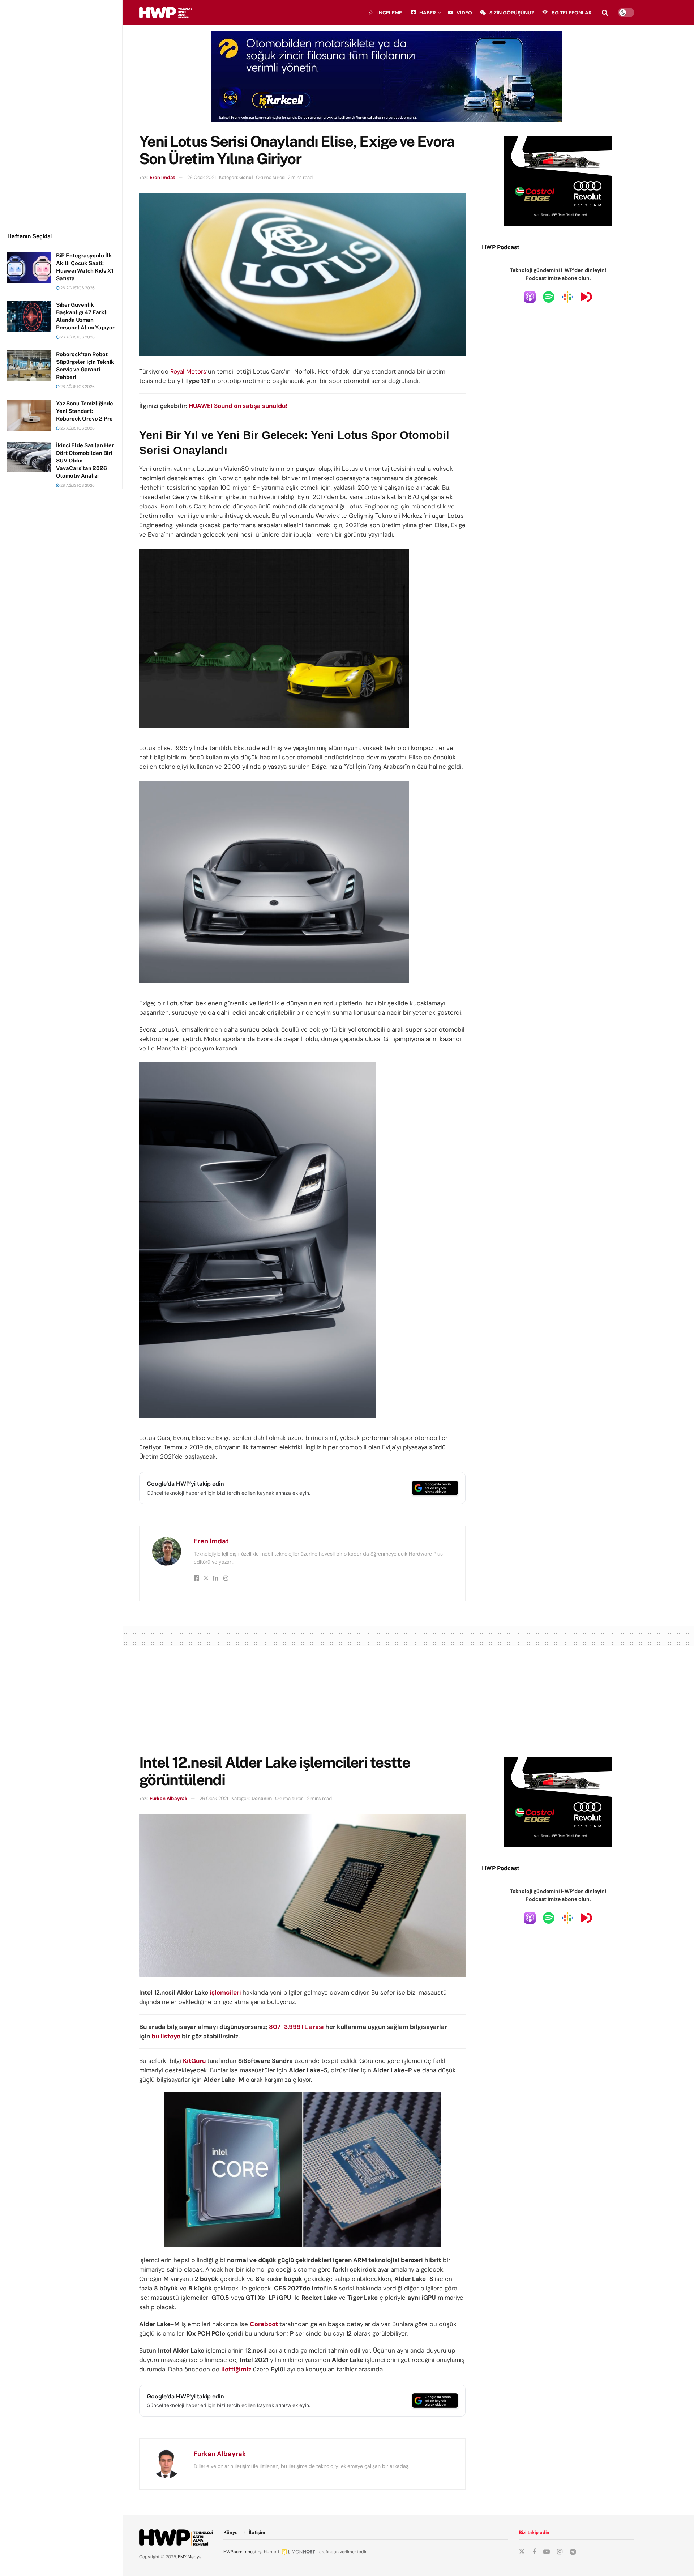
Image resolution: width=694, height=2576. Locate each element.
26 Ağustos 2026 (77, 288)
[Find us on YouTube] (547, 2552)
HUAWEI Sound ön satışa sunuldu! (238, 406)
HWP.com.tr (235, 2552)
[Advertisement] (61, 115)
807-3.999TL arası (297, 2027)
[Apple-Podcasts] (530, 297)
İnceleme (390, 13)
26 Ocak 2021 (202, 177)
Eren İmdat (162, 177)
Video (464, 13)
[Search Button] (605, 13)
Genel (246, 177)
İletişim (257, 2532)
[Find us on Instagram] (560, 2552)
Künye (231, 2532)
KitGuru (194, 2061)
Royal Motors (188, 371)
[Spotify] (549, 297)
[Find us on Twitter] (522, 2552)
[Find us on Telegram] (573, 2552)
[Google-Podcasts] (567, 297)
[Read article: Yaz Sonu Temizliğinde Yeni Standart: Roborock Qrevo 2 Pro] (29, 415)
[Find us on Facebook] (534, 2552)
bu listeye (166, 2036)
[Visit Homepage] (166, 13)
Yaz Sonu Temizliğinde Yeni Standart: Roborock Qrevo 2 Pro (85, 411)
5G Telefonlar (572, 13)
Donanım (262, 1798)
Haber (428, 13)
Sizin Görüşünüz (512, 13)
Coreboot (265, 2324)
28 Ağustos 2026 (77, 387)
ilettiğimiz (236, 2369)
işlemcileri (225, 1992)
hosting (255, 2552)
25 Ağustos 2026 (77, 428)
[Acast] (586, 297)
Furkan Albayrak (169, 1798)
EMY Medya (190, 2557)
